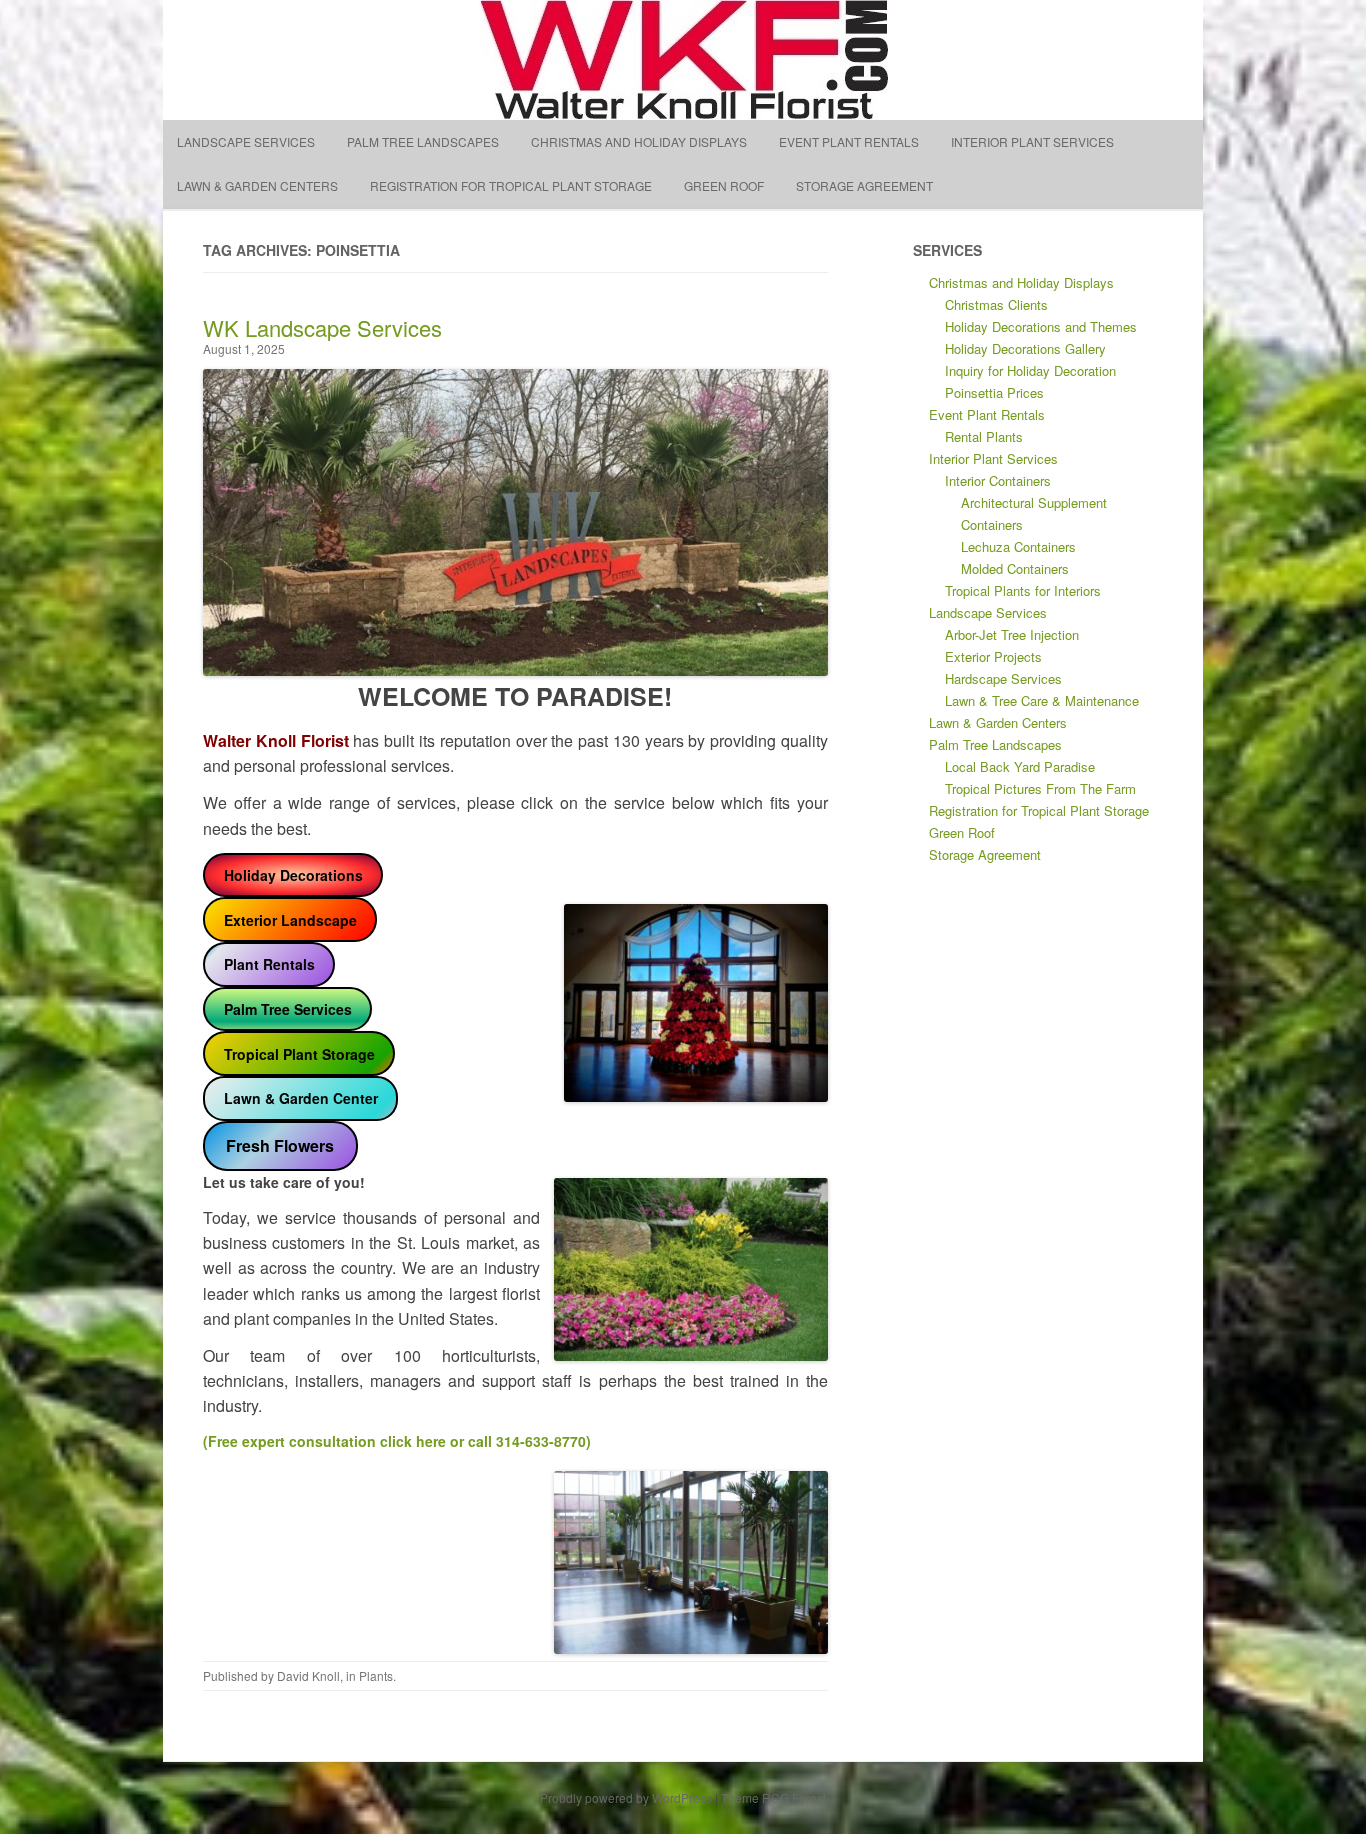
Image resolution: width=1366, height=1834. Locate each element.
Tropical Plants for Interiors (1023, 590)
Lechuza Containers (1018, 546)
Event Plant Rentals (849, 141)
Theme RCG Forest (773, 1797)
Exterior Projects (993, 656)
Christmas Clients (996, 304)
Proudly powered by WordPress (626, 1797)
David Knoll (308, 1675)
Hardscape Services (1003, 678)
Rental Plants (984, 436)
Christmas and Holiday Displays (639, 141)
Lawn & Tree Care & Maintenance (1042, 700)
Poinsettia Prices (994, 392)
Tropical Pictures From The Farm (1040, 788)
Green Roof (724, 185)
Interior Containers (998, 480)
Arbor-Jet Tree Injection (1012, 634)
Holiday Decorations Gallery (1025, 348)
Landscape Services (246, 141)
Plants (376, 1675)
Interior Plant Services (1032, 141)
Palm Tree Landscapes (423, 141)
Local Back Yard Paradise (1020, 766)
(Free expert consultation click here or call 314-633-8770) (397, 1441)
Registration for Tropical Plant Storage (511, 185)
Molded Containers (1015, 568)
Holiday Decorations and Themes (1041, 326)
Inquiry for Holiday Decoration (1030, 370)
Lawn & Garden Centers (257, 185)
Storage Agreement (864, 185)
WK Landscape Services (322, 327)
